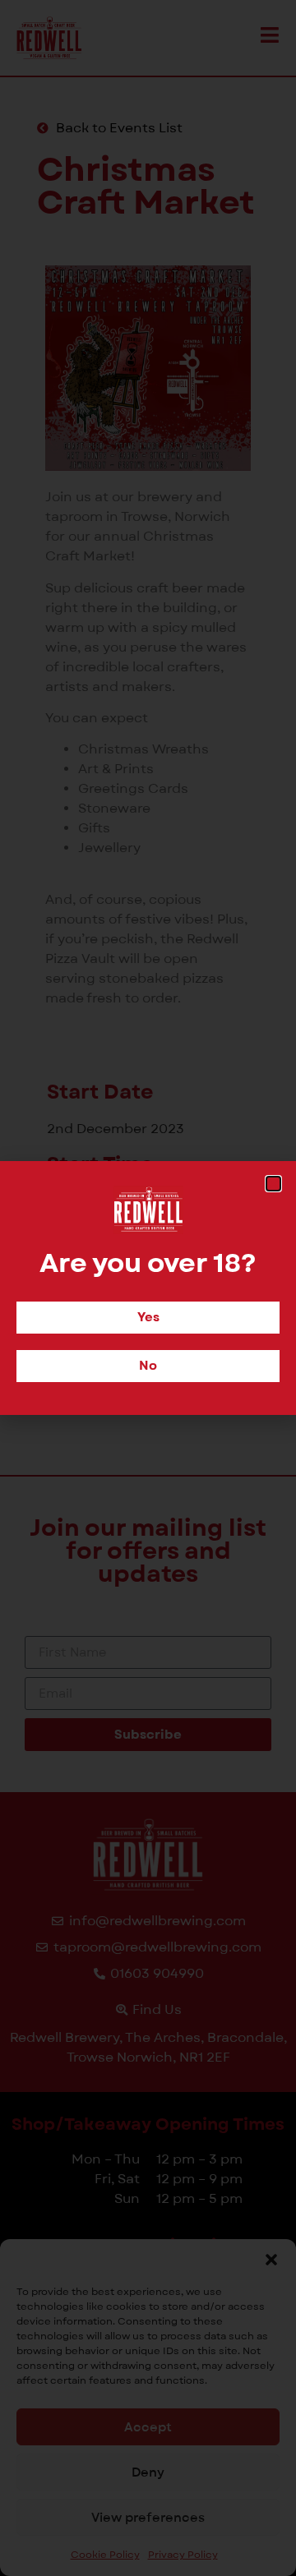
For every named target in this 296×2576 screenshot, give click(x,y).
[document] (148, 1288)
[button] (273, 1184)
